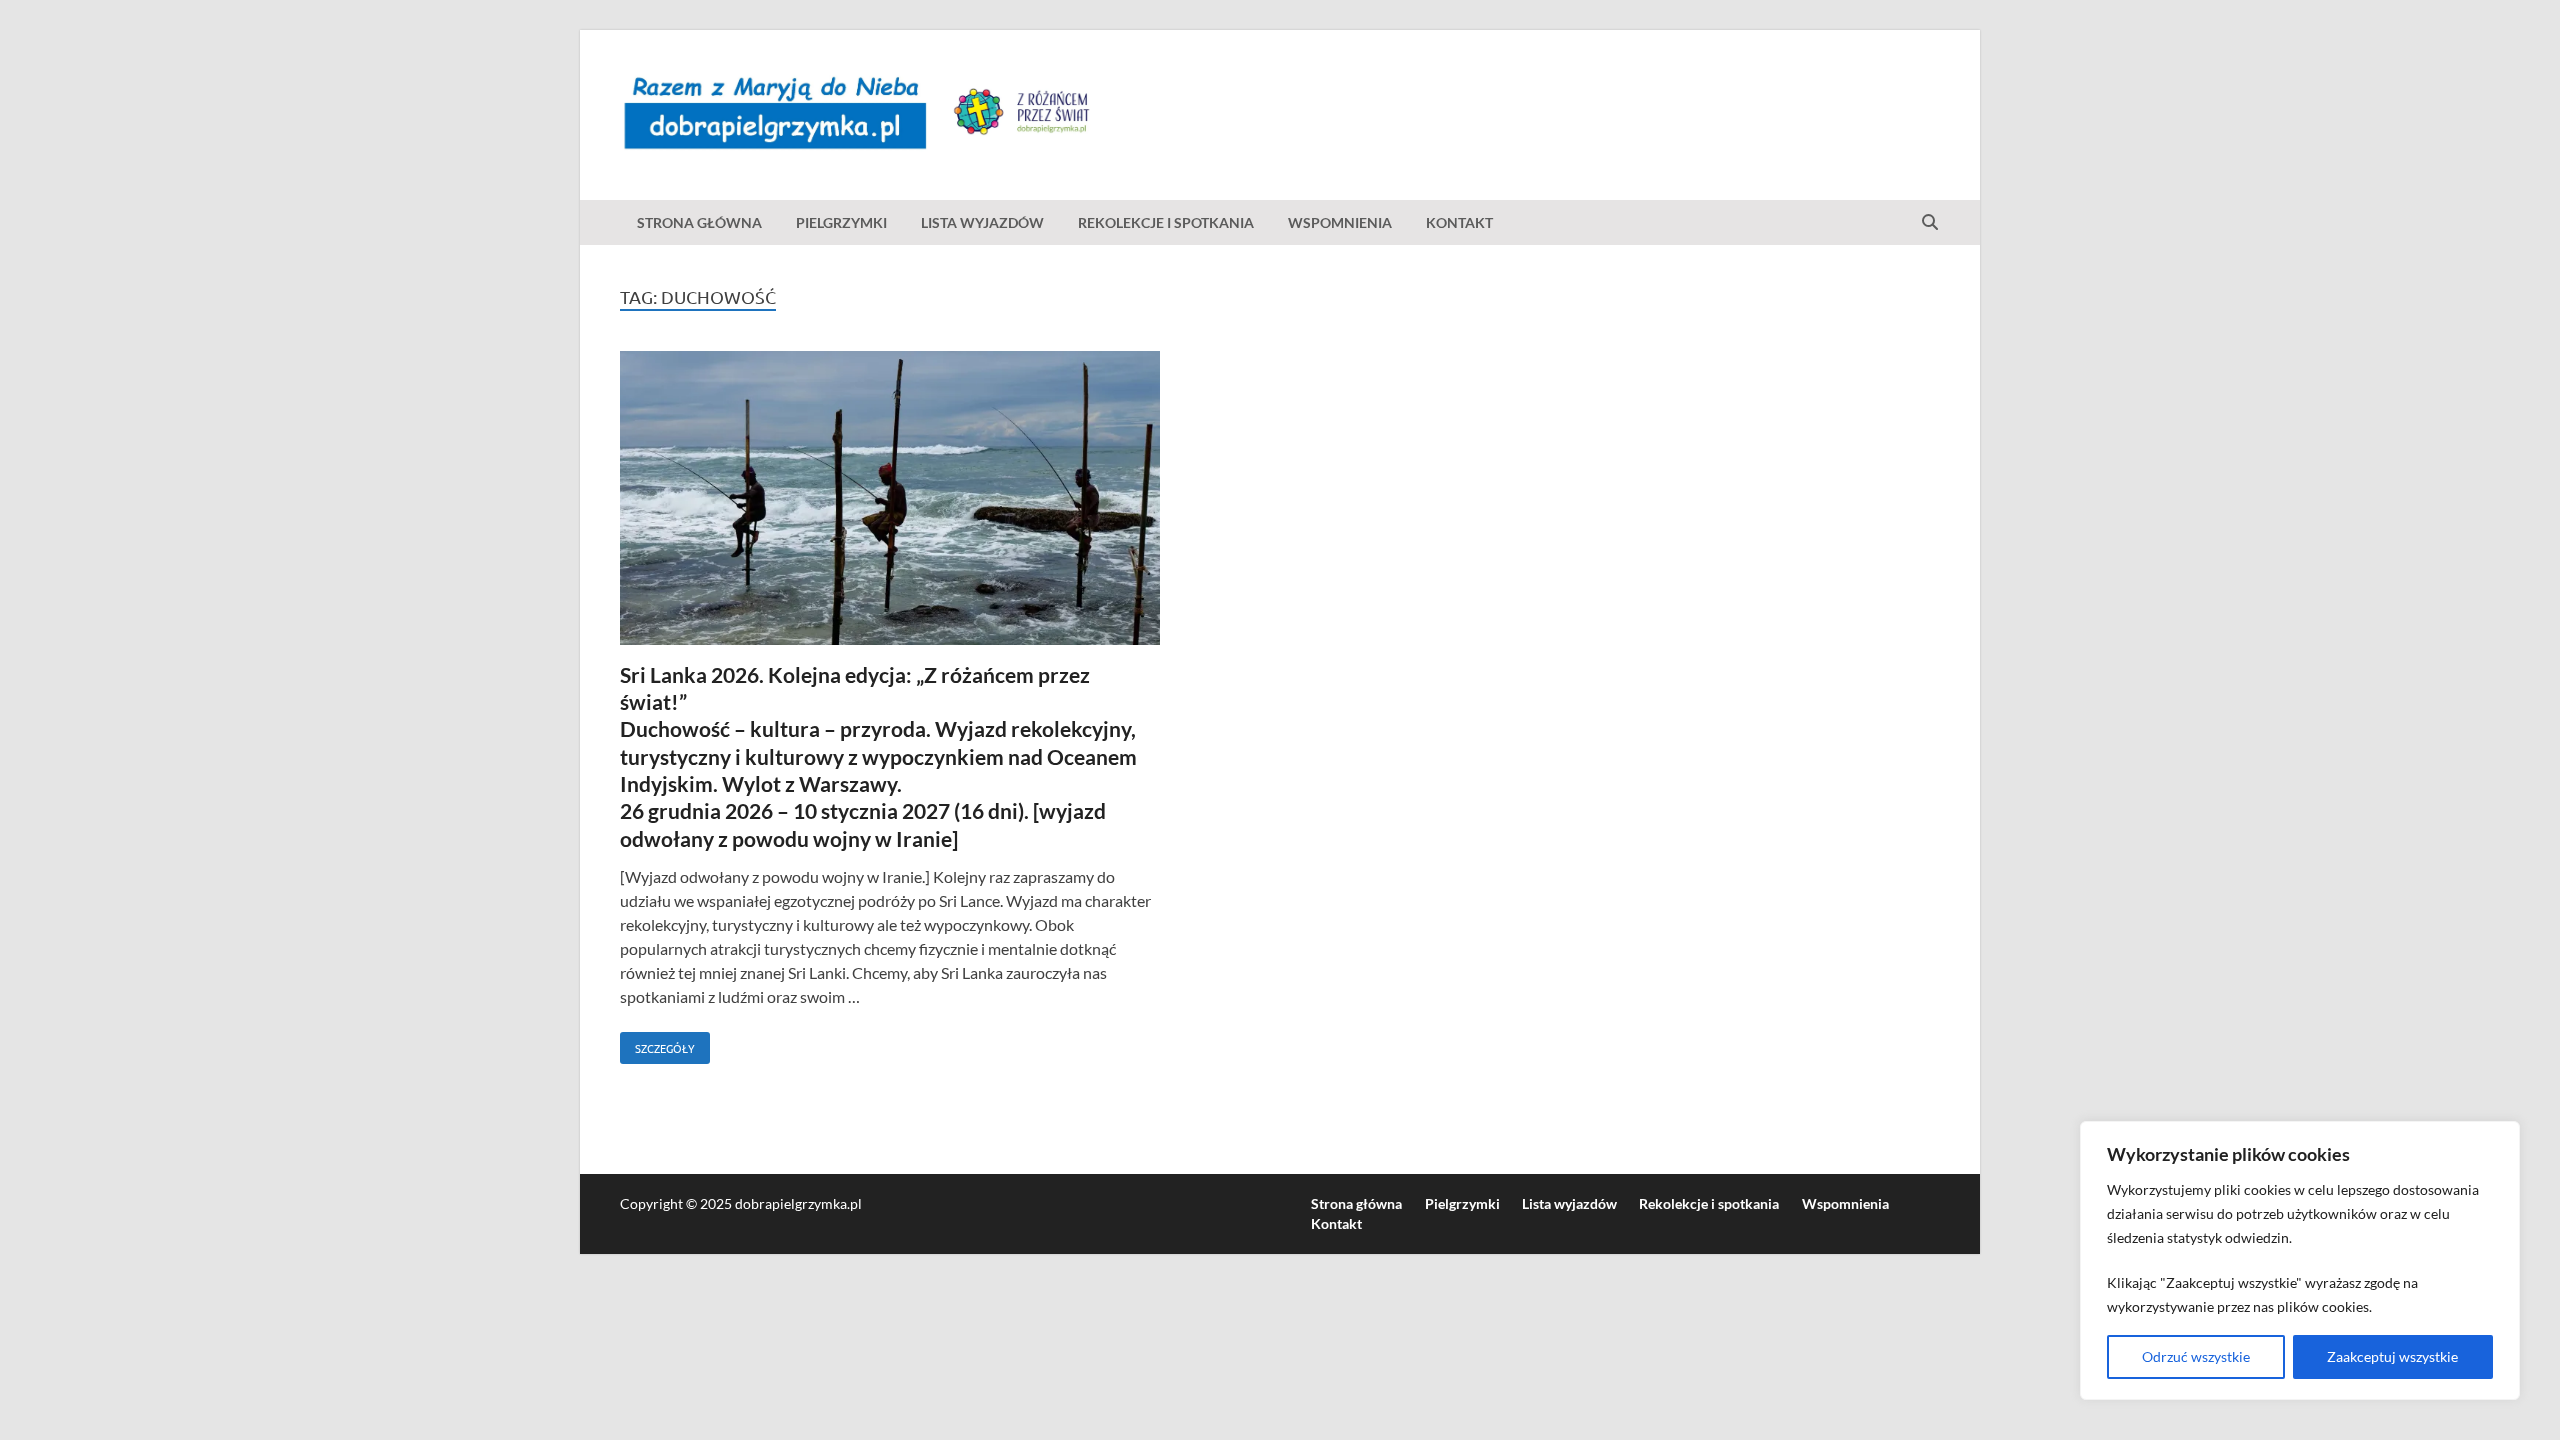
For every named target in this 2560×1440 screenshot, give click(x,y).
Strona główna (699, 222)
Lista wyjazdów (982, 222)
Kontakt (1459, 222)
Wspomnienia (1340, 222)
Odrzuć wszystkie (2196, 1356)
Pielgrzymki (841, 222)
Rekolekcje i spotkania (1166, 222)
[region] (2300, 1260)
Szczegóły (657, 1044)
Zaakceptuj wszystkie (2392, 1356)
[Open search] (1930, 223)
